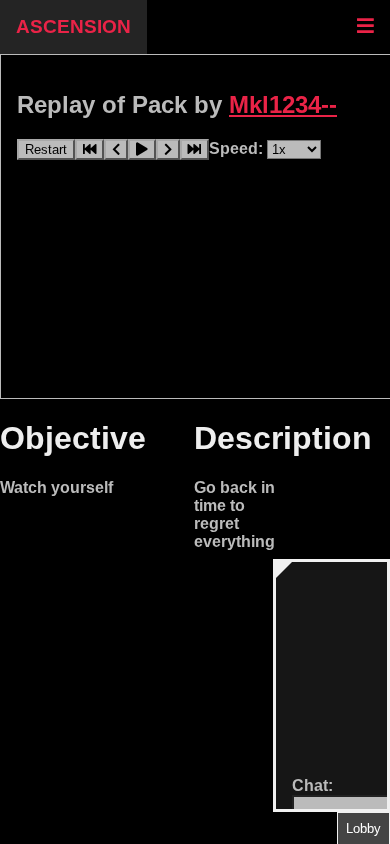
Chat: (312, 785)
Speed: (238, 148)
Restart (46, 149)
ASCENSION (73, 26)
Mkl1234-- (283, 104)
